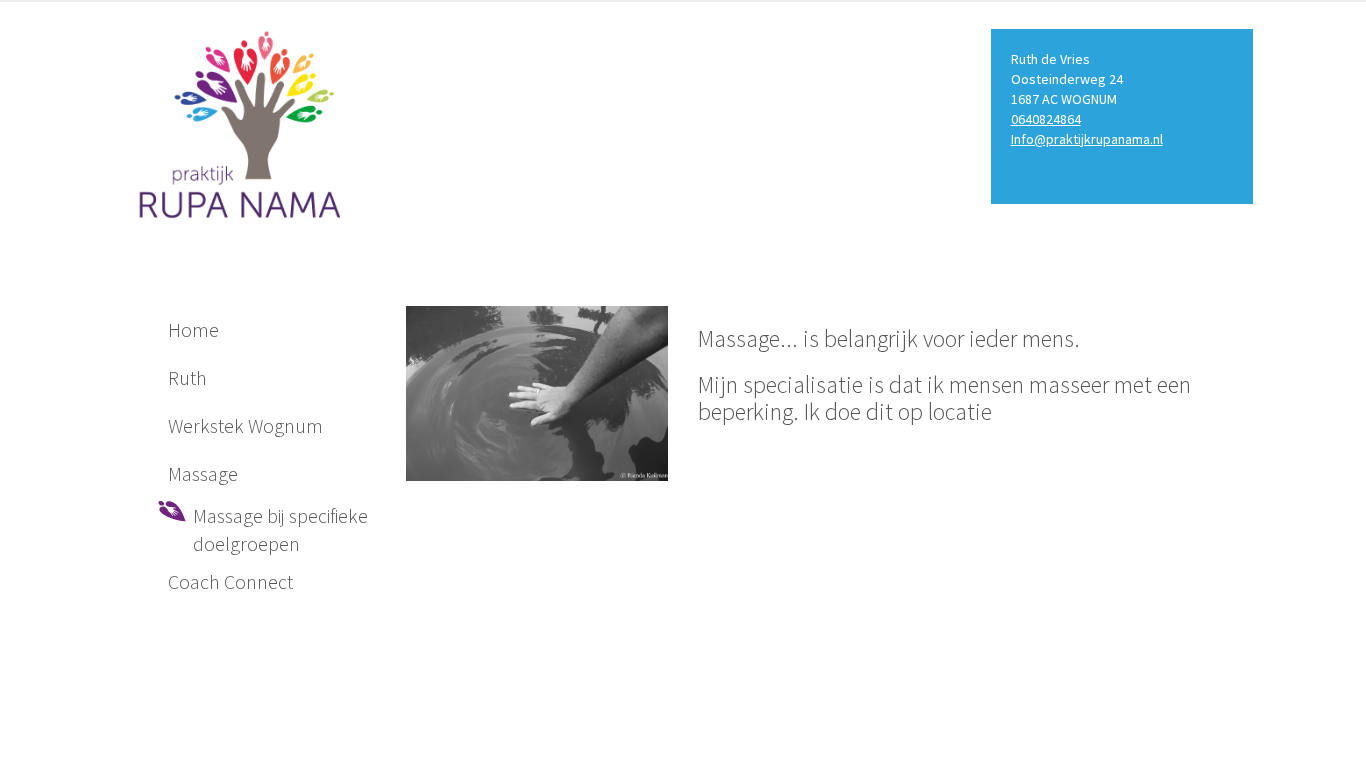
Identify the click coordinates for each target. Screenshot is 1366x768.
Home (193, 329)
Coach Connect (230, 581)
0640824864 (1046, 119)
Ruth (187, 377)
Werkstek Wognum (245, 425)
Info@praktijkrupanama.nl (1087, 139)
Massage (203, 473)
